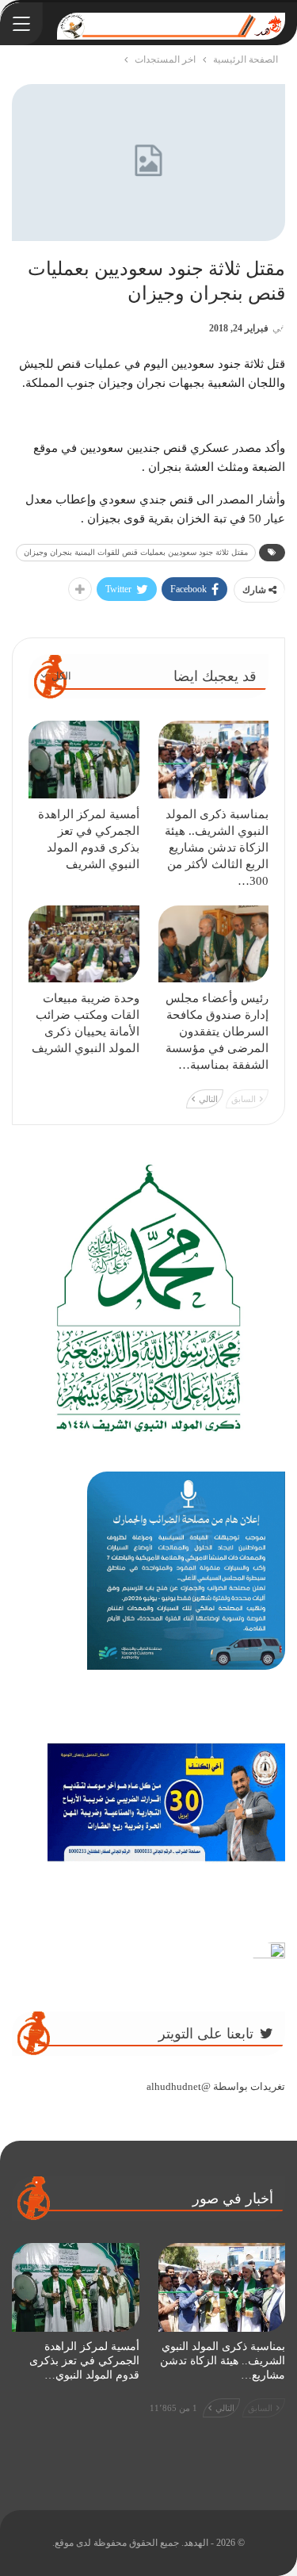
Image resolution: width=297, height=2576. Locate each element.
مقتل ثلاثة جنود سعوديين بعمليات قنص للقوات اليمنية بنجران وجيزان (136, 552)
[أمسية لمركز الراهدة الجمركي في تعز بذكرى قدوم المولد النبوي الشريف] (84, 760)
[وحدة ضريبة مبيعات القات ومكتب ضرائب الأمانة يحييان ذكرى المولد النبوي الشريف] (84, 944)
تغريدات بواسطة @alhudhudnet (216, 2086)
